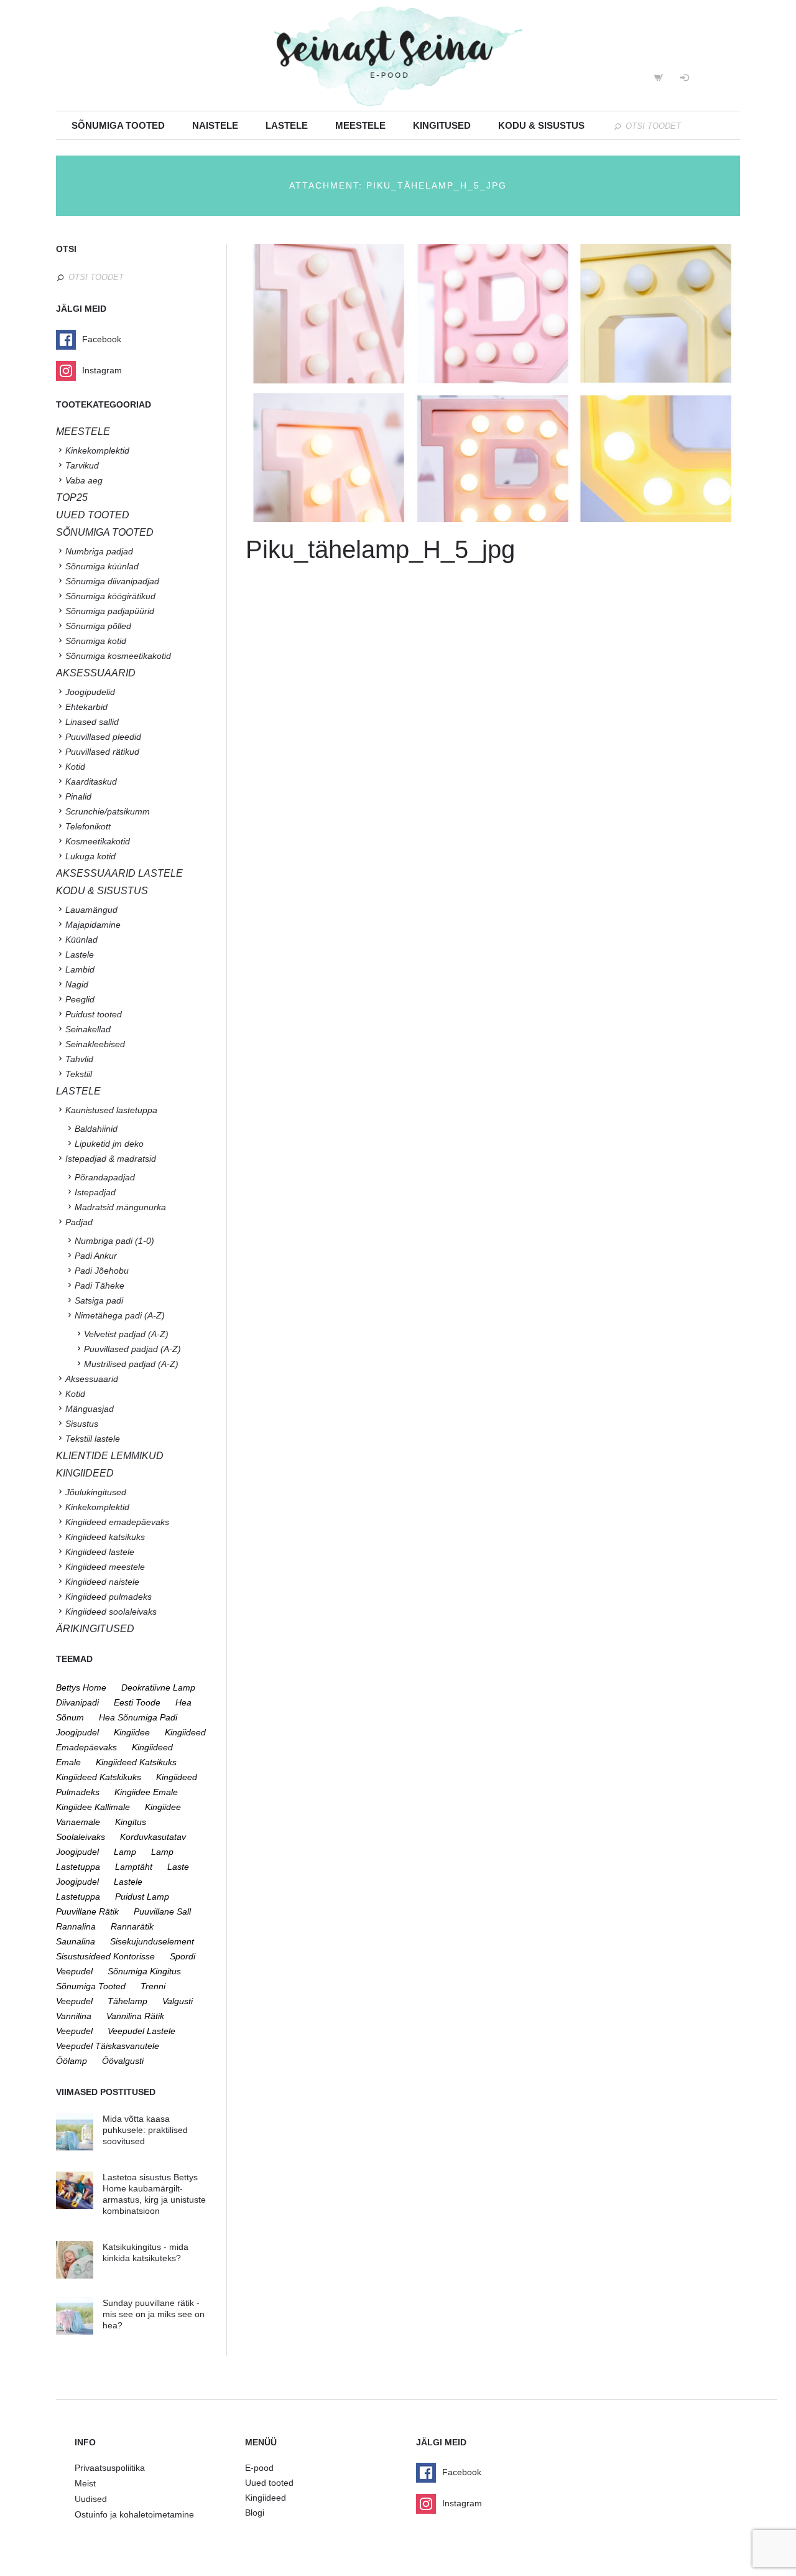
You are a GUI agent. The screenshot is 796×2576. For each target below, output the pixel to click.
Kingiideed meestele (105, 1567)
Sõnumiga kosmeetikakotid (118, 656)
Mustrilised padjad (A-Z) (131, 1364)
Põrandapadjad (105, 1177)
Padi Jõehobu (102, 1271)
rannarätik (132, 1926)
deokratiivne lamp (158, 1687)
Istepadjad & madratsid (111, 1159)
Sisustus (82, 1424)
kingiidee (132, 1732)
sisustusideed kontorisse (105, 1956)
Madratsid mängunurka (120, 1207)
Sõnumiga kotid (96, 641)
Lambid (80, 969)
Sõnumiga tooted (118, 125)
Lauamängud (91, 910)
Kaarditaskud (91, 782)
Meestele (360, 125)
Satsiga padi (99, 1300)
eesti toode (137, 1702)
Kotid (75, 767)
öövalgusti (123, 2061)
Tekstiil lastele (93, 1439)
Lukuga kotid (90, 856)
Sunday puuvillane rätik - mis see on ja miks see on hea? (154, 2314)
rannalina (76, 1926)
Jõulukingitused (96, 1492)
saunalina (76, 1941)
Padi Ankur (96, 1256)
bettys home (81, 1687)
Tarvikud (82, 465)
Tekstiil (79, 1074)
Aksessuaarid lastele (119, 873)
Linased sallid (92, 722)
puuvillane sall (162, 1911)
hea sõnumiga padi (138, 1717)
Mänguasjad (90, 1409)
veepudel (74, 2031)
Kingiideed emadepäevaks (117, 1522)
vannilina (74, 2016)
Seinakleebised (95, 1044)
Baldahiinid (96, 1129)
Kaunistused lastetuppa (111, 1110)
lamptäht (134, 1867)
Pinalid (78, 796)
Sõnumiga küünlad (102, 566)
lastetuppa (78, 1897)
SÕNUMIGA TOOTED (105, 532)
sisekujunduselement (152, 1941)
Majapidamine (93, 925)
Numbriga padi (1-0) (114, 1241)
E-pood (259, 2468)
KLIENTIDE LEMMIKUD (110, 1456)
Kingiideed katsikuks (105, 1537)
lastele (128, 1882)
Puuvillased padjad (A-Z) (132, 1349)
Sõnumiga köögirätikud (110, 596)
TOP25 (72, 497)
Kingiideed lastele (100, 1552)
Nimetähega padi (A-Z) (120, 1315)
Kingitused (442, 125)
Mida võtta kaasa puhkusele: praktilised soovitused (145, 2130)
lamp (125, 1852)
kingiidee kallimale (93, 1807)
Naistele (215, 125)
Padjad (79, 1222)
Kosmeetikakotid (98, 841)
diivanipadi (77, 1702)
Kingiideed (266, 2498)
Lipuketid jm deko (109, 1144)
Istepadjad (95, 1192)
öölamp (72, 2061)
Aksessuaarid (96, 673)
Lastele (287, 125)
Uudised (91, 2499)
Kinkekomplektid (97, 450)
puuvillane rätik (87, 1911)
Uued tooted (269, 2483)
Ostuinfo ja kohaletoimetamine (134, 2514)
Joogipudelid (90, 692)
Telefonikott (88, 826)
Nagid (77, 984)
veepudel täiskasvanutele (108, 2046)
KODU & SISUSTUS (102, 891)
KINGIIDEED (85, 1473)
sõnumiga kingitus (144, 1971)
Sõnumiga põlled (98, 626)
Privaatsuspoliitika (110, 2468)
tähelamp (127, 2001)
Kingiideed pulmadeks (109, 1597)
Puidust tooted (94, 1014)
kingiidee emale (146, 1792)
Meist (85, 2483)
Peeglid (80, 999)
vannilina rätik (135, 2016)
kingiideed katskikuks (99, 1777)
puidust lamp (142, 1897)
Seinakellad (88, 1029)
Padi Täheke (99, 1286)
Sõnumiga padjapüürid (110, 611)
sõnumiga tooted (91, 1986)
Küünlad (81, 940)
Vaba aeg (84, 480)
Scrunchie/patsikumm (108, 811)
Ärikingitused (95, 1629)
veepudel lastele (141, 2031)
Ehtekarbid (86, 707)
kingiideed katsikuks (136, 1762)
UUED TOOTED (93, 515)
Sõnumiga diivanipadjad (112, 581)
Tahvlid (79, 1059)
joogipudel (77, 1732)
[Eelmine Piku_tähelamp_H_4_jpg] (369, 383)
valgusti (178, 2001)
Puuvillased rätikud (102, 752)
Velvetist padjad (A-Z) (126, 1334)
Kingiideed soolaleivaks (111, 1612)
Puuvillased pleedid (103, 737)
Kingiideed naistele (102, 1582)
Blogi (255, 2513)
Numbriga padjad (99, 551)
